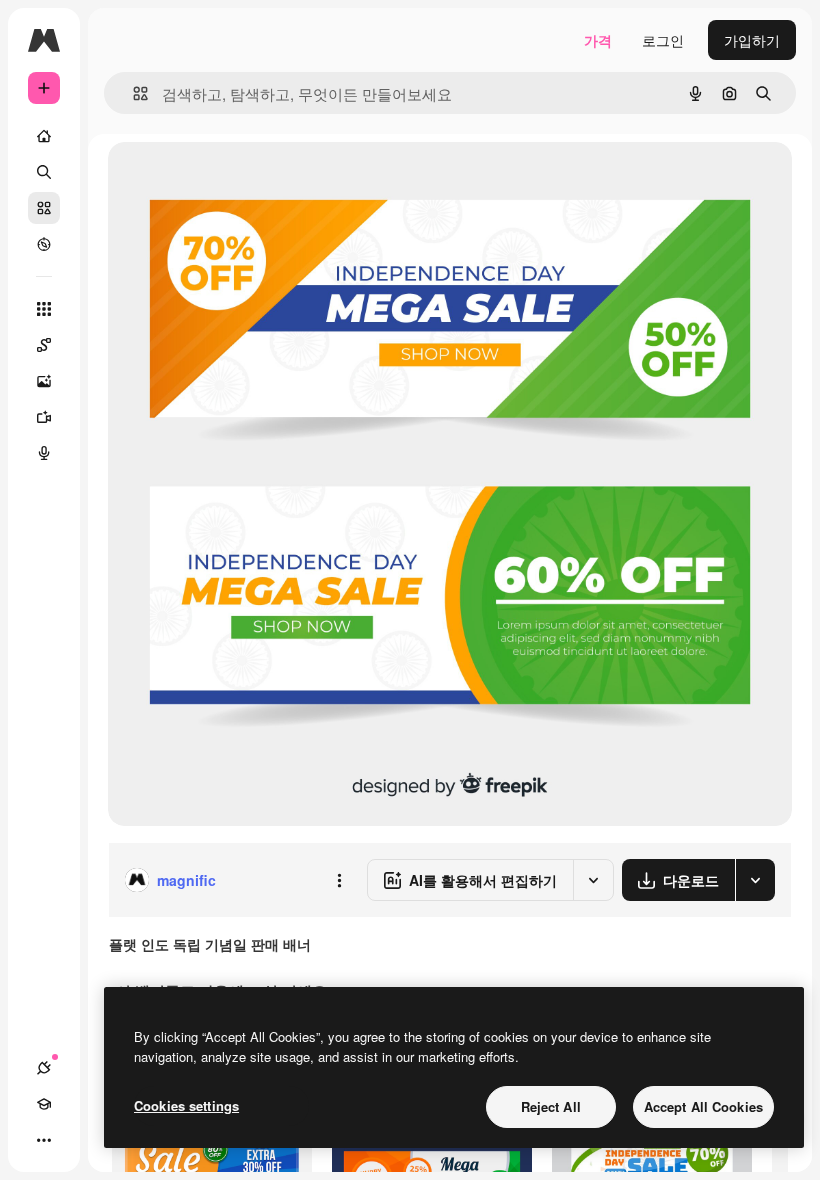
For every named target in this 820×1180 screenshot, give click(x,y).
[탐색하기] (44, 244)
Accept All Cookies (703, 1106)
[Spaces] (44, 345)
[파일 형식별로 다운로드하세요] (755, 880)
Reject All (551, 1106)
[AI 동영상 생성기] (44, 417)
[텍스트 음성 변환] (44, 453)
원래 (223, 179)
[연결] (44, 1068)
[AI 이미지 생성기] (44, 381)
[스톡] (44, 208)
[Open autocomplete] (132, 93)
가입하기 (752, 40)
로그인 (663, 40)
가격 (598, 40)
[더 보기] (44, 1140)
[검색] (44, 172)
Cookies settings (186, 1105)
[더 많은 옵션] (339, 880)
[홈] (44, 136)
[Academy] (44, 1104)
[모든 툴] (44, 309)
